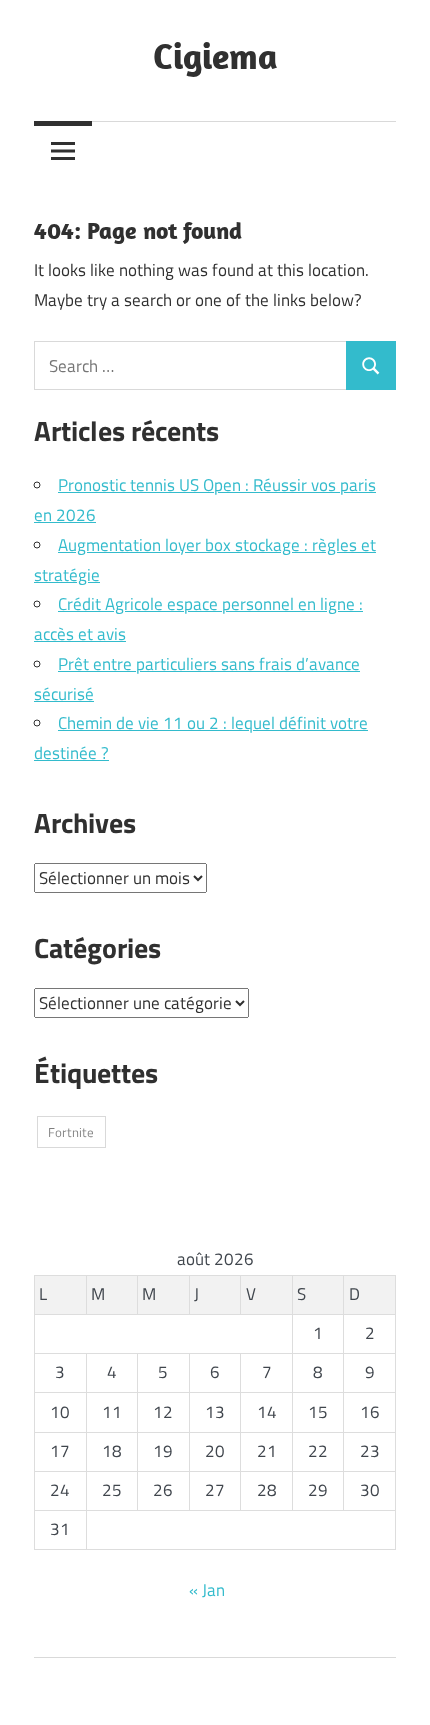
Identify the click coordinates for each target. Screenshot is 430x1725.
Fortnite (71, 1132)
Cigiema (215, 55)
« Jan (207, 1590)
